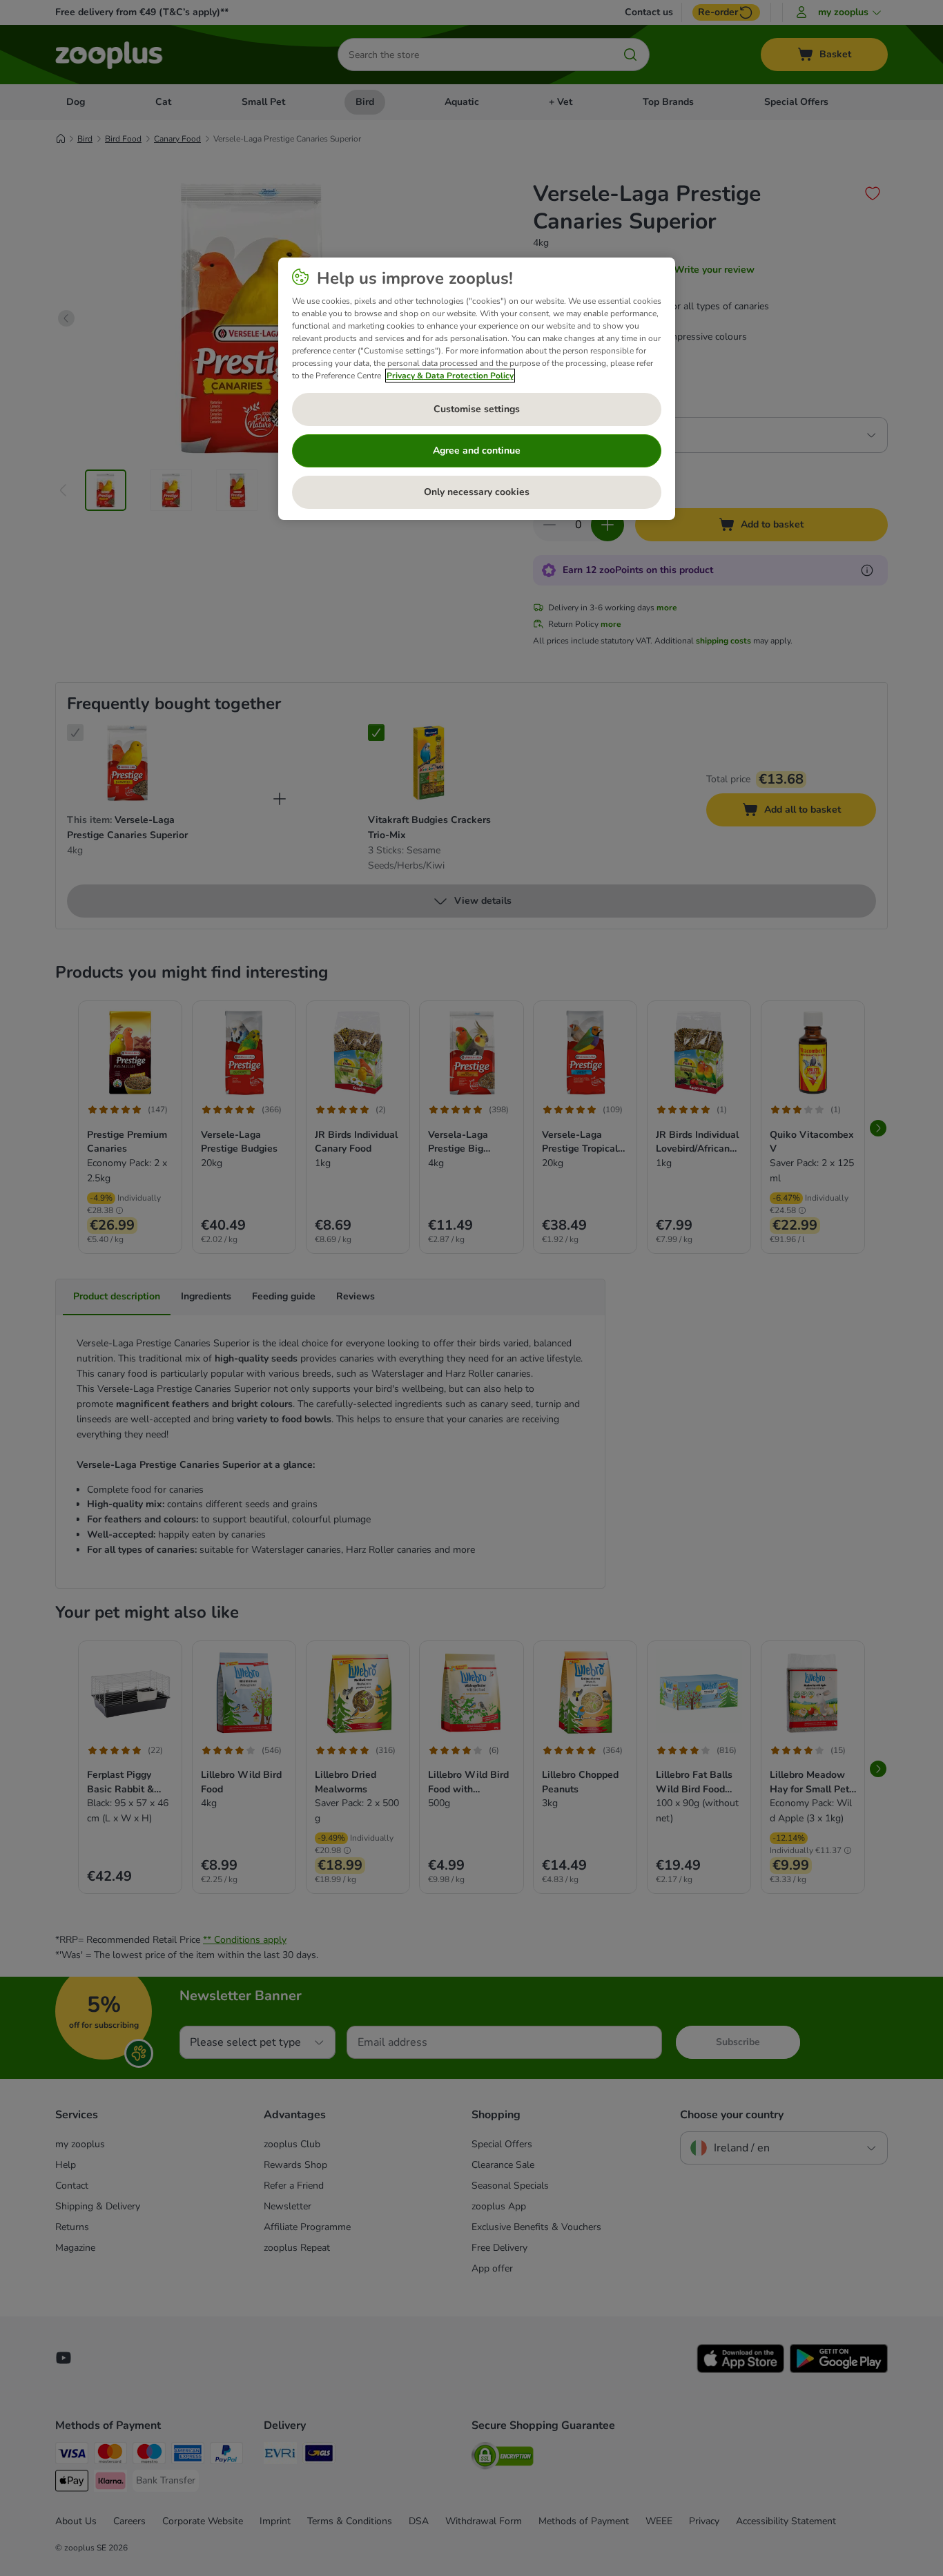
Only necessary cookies (477, 492)
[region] (477, 389)
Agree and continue (477, 451)
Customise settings (477, 409)
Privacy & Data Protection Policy (450, 376)
